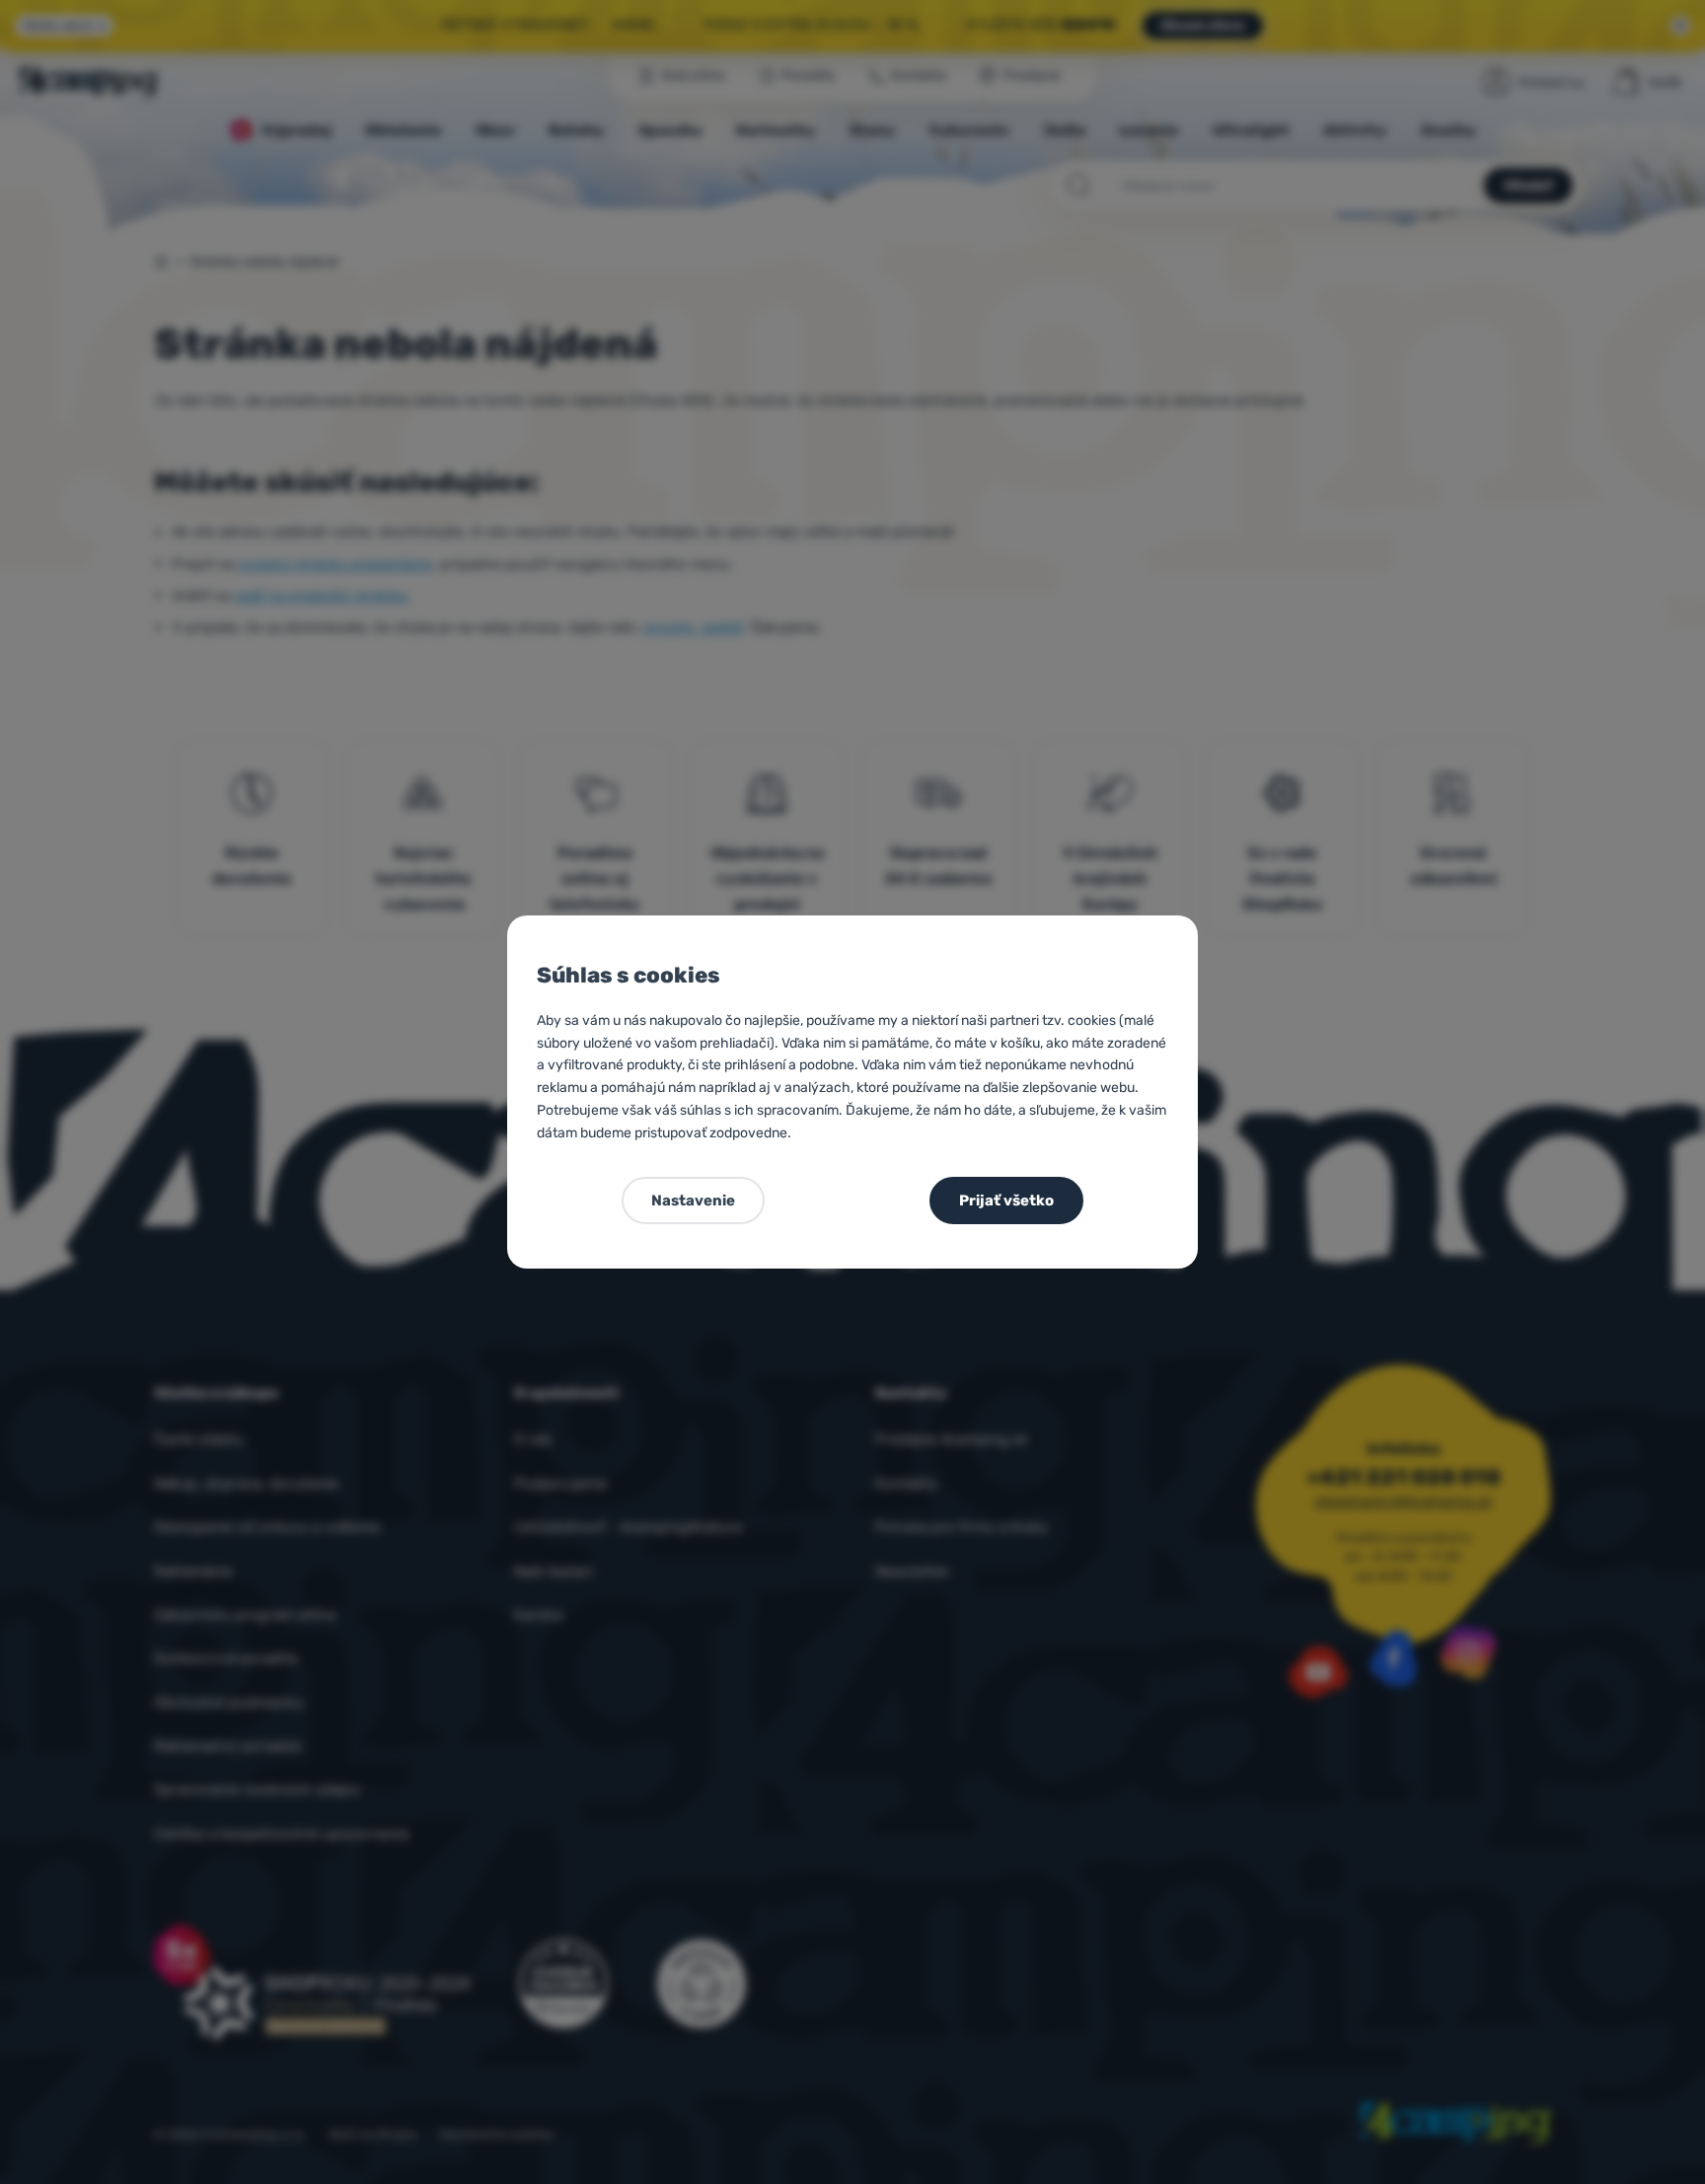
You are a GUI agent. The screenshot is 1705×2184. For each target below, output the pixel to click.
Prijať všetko (1006, 1201)
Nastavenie (693, 1201)
